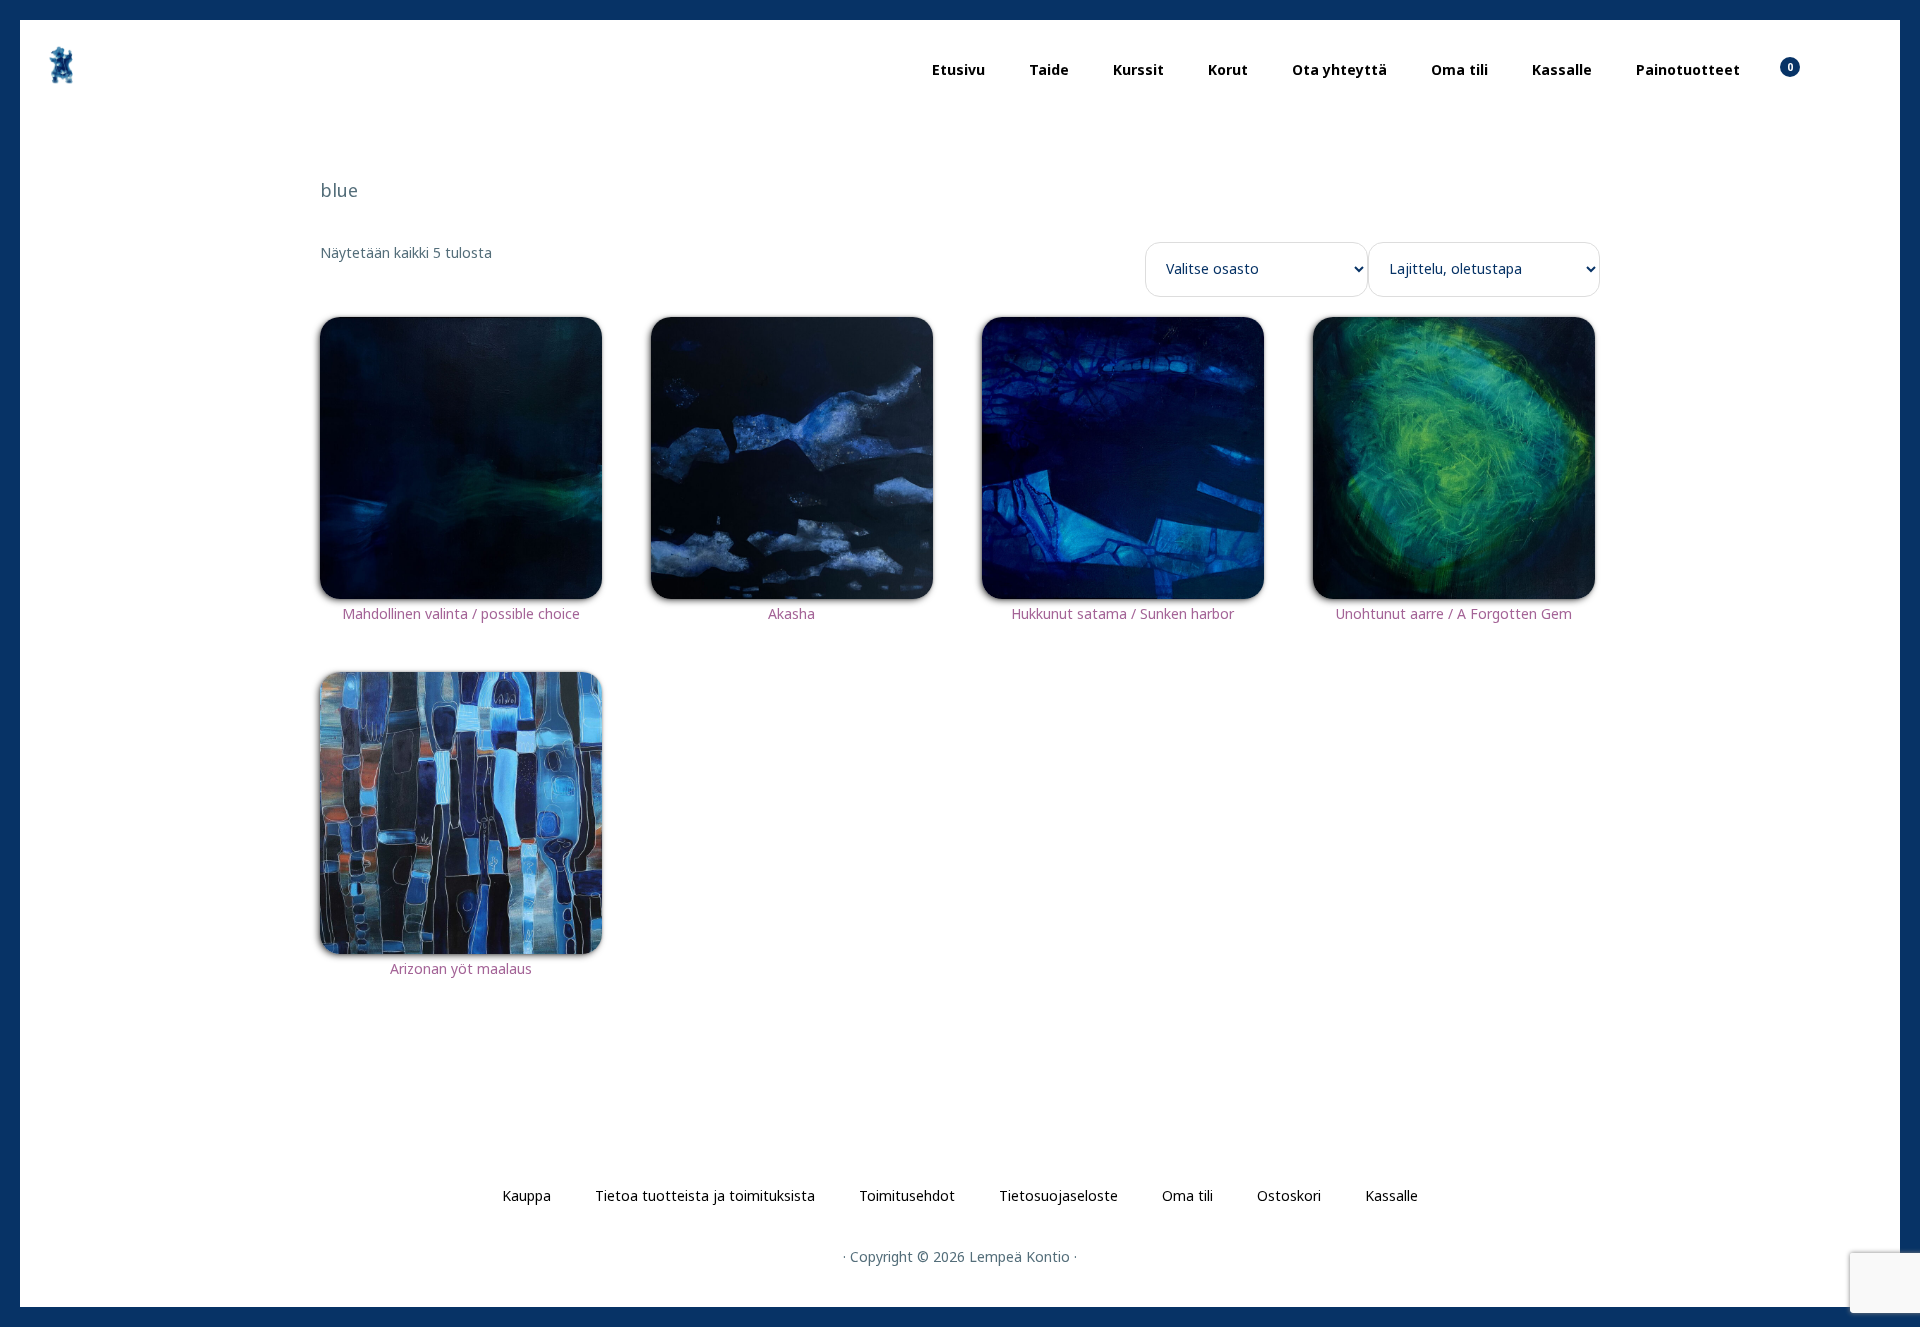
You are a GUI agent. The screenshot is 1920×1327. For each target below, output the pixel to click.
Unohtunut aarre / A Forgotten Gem (1454, 613)
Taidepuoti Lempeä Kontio (140, 65)
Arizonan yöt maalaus (461, 968)
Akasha (791, 613)
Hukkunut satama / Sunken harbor (1122, 613)
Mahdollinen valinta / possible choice (461, 613)
